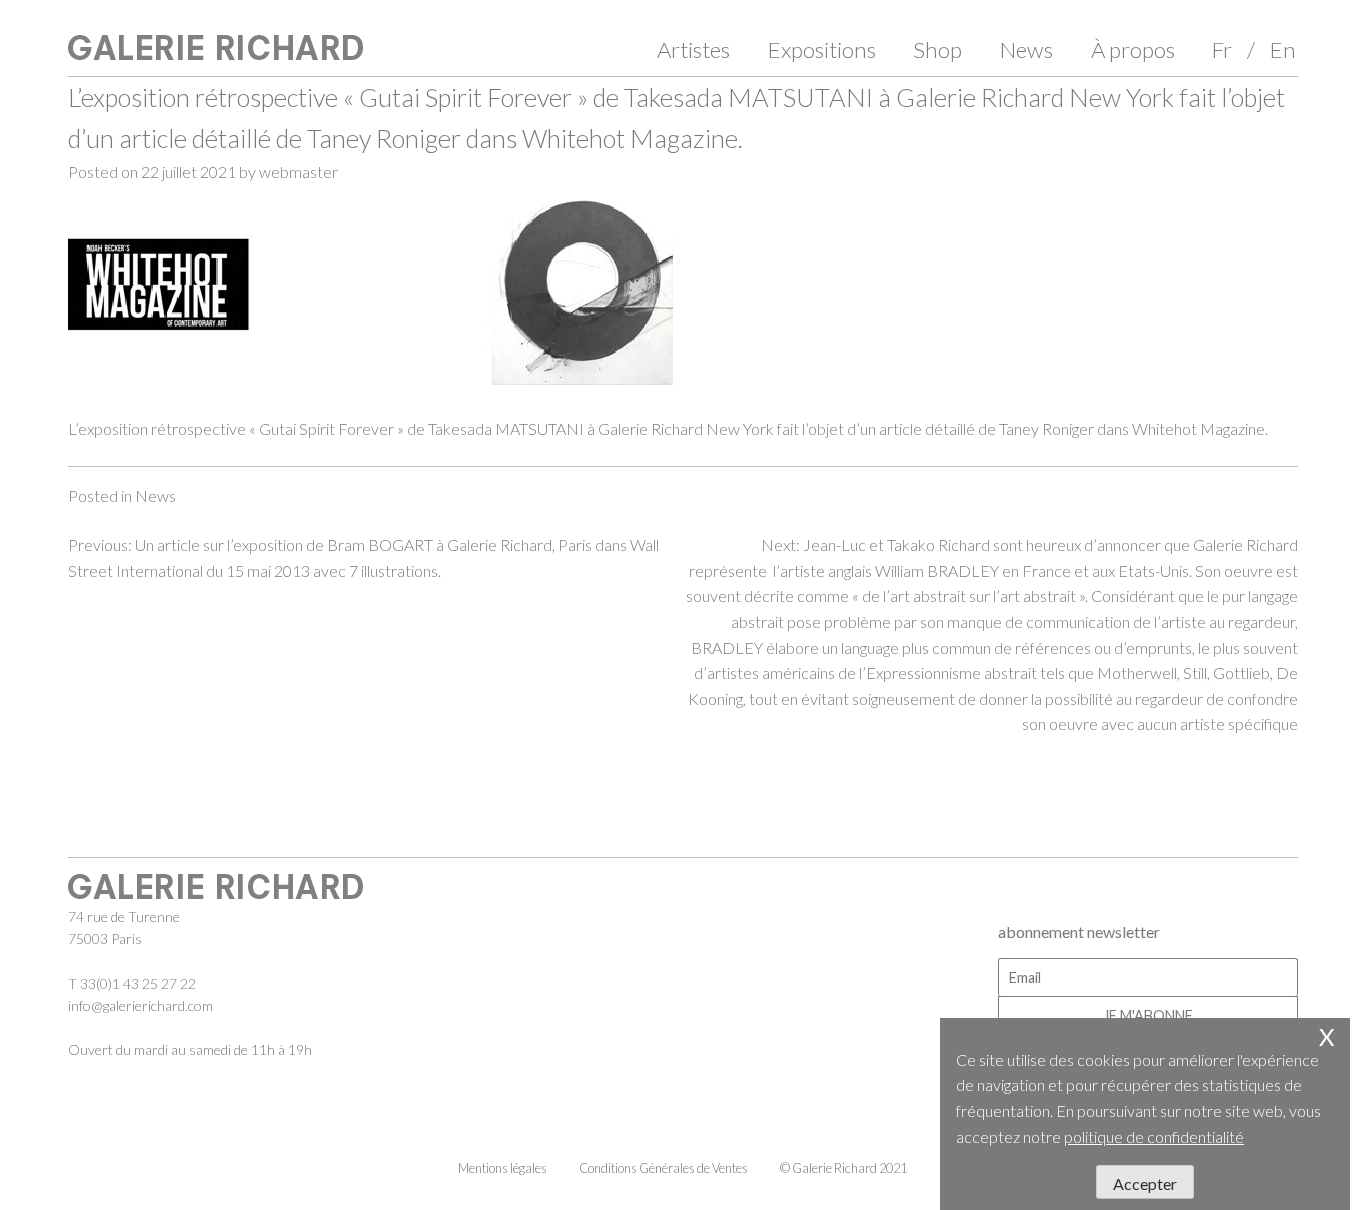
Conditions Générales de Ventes (663, 1168)
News (1026, 49)
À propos (1133, 49)
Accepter (1145, 1183)
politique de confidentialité (1154, 1136)
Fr (1222, 49)
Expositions (822, 49)
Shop (937, 49)
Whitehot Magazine (1198, 428)
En (1283, 49)
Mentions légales (502, 1168)
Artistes (693, 49)
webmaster (298, 171)
